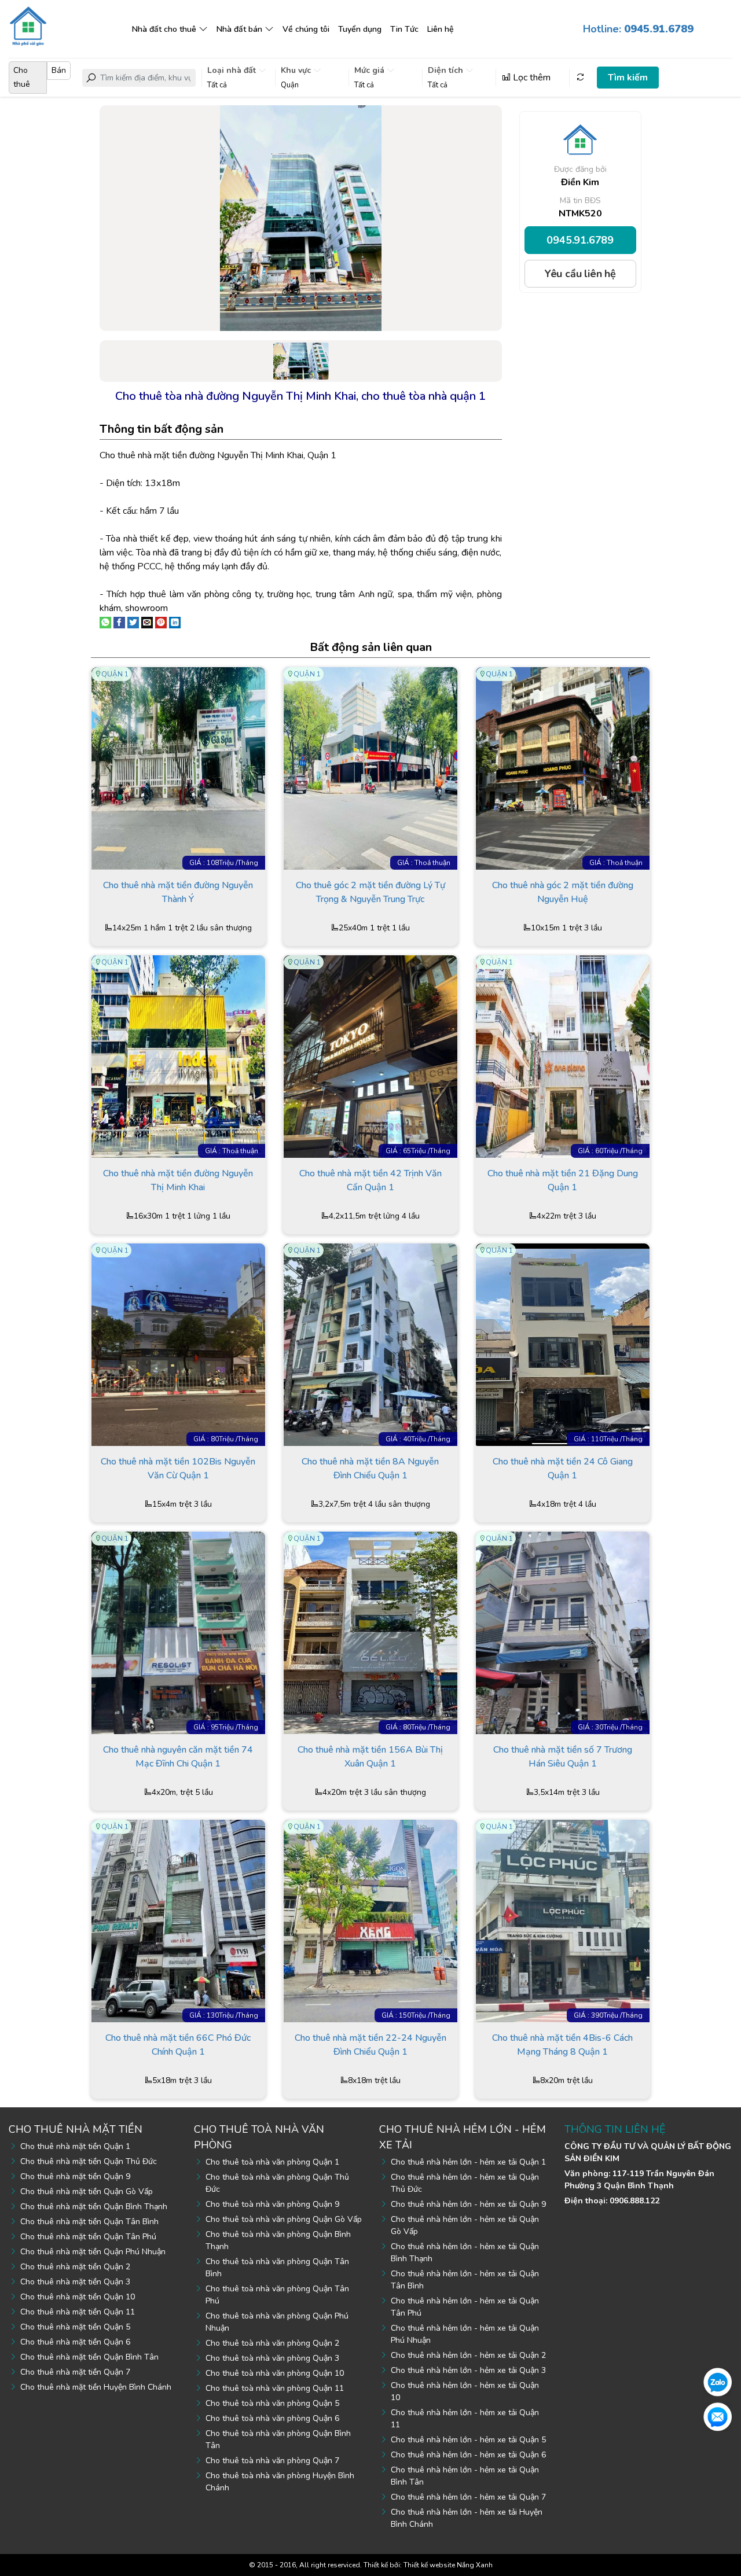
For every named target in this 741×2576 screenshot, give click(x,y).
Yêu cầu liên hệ (580, 274)
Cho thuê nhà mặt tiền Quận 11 (78, 2312)
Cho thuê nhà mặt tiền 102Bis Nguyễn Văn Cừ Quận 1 (178, 1469)
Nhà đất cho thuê (164, 29)
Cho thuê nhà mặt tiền (76, 2129)
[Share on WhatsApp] (105, 622)
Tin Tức (404, 29)
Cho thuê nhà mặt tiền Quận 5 (75, 2327)
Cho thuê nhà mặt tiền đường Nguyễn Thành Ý (178, 892)
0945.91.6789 (580, 240)
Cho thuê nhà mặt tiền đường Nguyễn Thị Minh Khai (178, 1180)
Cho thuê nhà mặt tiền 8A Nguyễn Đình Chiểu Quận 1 (370, 1469)
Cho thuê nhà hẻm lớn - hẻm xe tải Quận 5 (468, 2440)
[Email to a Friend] (147, 622)
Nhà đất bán (239, 29)
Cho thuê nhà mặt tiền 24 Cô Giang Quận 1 (563, 1469)
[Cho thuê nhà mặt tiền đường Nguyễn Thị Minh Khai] (178, 1056)
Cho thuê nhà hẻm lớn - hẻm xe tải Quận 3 (468, 2370)
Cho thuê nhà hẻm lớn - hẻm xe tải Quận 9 (468, 2204)
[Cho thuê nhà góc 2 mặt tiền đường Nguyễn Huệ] (563, 768)
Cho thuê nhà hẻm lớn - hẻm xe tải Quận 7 (468, 2497)
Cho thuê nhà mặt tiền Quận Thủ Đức (89, 2161)
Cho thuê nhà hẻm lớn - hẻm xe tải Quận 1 (468, 2162)
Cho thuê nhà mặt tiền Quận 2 (75, 2267)
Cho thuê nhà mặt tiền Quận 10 (78, 2297)
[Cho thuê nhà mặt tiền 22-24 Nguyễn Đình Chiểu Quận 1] (370, 1920)
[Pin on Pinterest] (161, 622)
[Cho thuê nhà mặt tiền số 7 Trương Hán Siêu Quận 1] (563, 1632)
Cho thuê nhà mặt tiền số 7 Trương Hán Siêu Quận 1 (563, 1757)
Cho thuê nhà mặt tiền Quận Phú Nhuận (93, 2252)
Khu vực (297, 70)
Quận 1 (115, 674)
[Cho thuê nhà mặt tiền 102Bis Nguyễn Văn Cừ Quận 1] (178, 1344)
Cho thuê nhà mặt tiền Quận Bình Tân (89, 2357)
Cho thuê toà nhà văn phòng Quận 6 (272, 2418)
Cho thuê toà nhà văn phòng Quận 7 (272, 2461)
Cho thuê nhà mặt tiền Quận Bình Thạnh (94, 2207)
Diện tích (447, 70)
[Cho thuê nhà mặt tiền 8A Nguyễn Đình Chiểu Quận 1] (370, 1344)
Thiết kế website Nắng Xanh (448, 2565)
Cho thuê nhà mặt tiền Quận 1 (75, 2146)
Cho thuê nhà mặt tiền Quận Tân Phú (88, 2237)
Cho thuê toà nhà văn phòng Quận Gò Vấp (284, 2219)
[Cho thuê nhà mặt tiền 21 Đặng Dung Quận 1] (563, 1056)
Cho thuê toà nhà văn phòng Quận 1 (272, 2162)
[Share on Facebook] (119, 622)
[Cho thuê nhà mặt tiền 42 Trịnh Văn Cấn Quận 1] (370, 1056)
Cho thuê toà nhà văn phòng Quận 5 (272, 2403)
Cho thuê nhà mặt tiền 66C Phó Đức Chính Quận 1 (178, 2045)
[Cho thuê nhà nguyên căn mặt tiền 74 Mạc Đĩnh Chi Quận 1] (178, 1632)
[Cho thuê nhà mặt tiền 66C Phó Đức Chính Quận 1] (178, 1920)
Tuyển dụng (360, 29)
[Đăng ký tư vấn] (718, 2416)
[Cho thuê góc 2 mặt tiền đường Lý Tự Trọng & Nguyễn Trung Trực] (370, 768)
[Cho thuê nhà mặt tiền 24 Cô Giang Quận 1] (563, 1344)
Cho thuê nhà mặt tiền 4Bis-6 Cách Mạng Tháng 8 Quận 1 (562, 2045)
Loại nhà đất (233, 70)
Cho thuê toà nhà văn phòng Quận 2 (272, 2343)
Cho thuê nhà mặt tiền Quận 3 (75, 2282)
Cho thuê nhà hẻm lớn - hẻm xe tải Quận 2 (468, 2355)
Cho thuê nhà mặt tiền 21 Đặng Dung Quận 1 (563, 1180)
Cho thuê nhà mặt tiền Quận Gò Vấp (87, 2192)
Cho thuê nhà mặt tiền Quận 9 (75, 2176)
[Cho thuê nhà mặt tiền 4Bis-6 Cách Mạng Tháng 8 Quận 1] (563, 1920)
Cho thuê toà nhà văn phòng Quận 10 (275, 2373)
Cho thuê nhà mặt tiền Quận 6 (75, 2342)
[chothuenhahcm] (28, 25)
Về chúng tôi (306, 29)
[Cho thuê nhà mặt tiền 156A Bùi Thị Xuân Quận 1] (370, 1632)
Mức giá (370, 70)
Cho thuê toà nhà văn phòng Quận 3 (272, 2358)
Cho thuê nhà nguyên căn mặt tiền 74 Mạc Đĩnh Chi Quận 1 (178, 1757)
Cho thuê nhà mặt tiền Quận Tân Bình (89, 2222)
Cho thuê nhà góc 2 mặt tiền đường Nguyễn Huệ (563, 892)
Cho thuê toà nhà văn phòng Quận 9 (272, 2204)
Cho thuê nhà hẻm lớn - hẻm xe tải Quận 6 (468, 2455)
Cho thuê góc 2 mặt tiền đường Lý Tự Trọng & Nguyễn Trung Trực (370, 892)
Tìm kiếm (628, 78)
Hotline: (638, 29)
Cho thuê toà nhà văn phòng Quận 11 (275, 2388)
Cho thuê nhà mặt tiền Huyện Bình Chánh (96, 2387)
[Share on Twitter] (133, 622)
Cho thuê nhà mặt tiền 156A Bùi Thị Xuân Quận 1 (370, 1757)
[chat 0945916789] (718, 2382)
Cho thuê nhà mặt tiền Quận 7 (75, 2372)
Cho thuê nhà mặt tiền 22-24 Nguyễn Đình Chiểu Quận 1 (370, 2045)
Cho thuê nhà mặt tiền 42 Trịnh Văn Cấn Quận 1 (370, 1180)
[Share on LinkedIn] (175, 622)
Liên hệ (441, 29)
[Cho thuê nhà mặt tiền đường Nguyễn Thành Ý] (178, 768)
